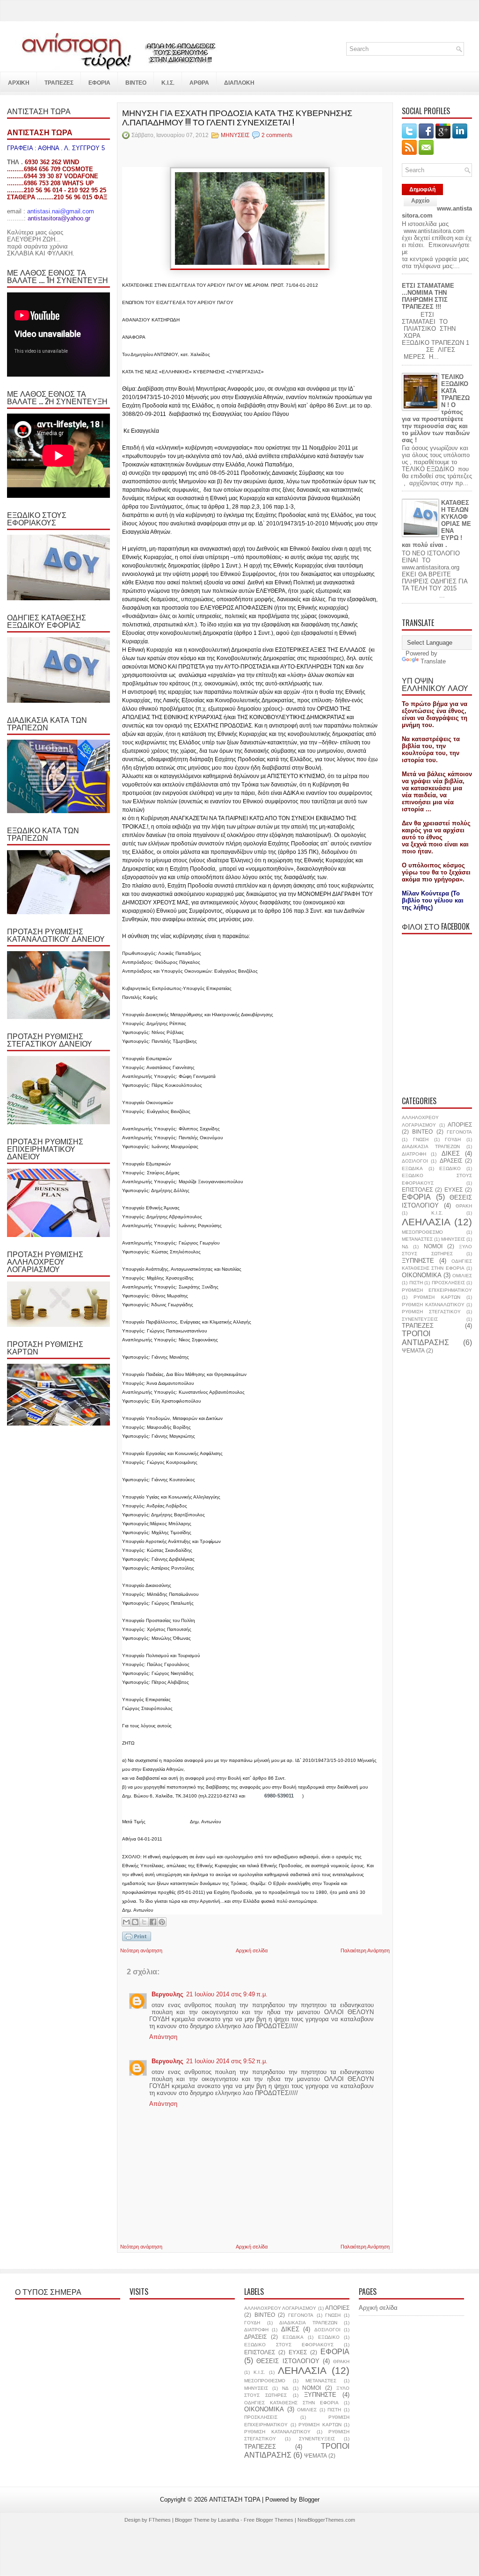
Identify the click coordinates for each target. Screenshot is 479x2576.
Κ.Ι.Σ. (437, 1213)
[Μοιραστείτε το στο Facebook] (153, 1922)
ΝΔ (405, 1247)
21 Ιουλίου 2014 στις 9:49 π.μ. (227, 1994)
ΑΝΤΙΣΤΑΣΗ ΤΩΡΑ (235, 2500)
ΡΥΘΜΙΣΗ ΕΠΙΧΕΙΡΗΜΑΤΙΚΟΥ (437, 1290)
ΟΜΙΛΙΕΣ (462, 1276)
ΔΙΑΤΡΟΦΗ (414, 1154)
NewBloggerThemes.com (326, 2520)
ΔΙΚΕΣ (451, 1153)
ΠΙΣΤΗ (416, 1283)
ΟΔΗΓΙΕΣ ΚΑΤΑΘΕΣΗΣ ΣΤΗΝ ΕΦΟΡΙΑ (291, 2403)
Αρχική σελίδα (252, 1950)
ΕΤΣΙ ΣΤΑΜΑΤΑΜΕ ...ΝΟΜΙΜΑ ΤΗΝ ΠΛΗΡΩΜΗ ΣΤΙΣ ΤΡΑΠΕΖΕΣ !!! (428, 296)
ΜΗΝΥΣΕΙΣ (235, 135)
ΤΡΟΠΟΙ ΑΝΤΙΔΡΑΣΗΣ (425, 1338)
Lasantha (229, 2520)
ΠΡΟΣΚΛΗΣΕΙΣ (448, 1283)
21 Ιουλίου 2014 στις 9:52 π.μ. (227, 2061)
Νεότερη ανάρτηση (141, 1950)
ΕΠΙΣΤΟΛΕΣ (417, 1190)
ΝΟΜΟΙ (433, 1246)
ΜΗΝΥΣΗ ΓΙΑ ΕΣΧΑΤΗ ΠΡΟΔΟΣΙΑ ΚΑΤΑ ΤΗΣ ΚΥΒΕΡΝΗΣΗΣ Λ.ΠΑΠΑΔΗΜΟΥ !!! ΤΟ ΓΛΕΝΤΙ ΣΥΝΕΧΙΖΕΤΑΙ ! (237, 117)
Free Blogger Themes (269, 2520)
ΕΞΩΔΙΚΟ (450, 1168)
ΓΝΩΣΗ (421, 1139)
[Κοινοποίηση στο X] (144, 1922)
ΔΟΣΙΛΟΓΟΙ (415, 1161)
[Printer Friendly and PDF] (137, 1937)
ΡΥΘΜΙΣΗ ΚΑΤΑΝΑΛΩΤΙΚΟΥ (433, 1305)
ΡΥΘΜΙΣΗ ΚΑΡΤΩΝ (437, 1297)
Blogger (309, 2500)
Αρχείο (420, 201)
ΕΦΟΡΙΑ (416, 1197)
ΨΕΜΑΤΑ (413, 1350)
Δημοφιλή (422, 189)
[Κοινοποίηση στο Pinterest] (162, 1922)
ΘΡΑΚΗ (464, 1206)
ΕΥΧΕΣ (454, 1190)
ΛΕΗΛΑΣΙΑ (426, 1222)
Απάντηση (163, 2037)
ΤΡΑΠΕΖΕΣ (418, 1326)
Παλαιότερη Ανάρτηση (365, 1950)
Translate (433, 661)
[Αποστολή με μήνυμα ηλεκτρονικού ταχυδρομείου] (126, 1922)
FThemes (160, 2520)
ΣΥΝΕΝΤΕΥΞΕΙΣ (420, 1319)
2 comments (277, 135)
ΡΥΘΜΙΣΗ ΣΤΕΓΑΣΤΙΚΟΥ (431, 1312)
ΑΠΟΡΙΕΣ (460, 1124)
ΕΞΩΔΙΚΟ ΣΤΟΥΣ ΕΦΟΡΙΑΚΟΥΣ (289, 2345)
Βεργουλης (167, 1994)
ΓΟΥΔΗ (453, 1139)
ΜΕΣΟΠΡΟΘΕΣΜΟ (422, 1232)
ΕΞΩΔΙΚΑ (412, 1168)
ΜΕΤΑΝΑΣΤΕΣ (417, 1239)
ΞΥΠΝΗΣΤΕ (418, 1261)
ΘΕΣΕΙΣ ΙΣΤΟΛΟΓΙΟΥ (437, 1201)
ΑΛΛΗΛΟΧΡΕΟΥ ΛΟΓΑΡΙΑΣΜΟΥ (280, 2308)
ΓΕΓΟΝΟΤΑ (459, 1132)
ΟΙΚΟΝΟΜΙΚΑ (422, 1275)
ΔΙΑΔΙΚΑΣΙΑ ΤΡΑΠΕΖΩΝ (431, 1146)
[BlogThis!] (135, 1922)
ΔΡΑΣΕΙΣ (451, 1161)
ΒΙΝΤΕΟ (422, 1132)
